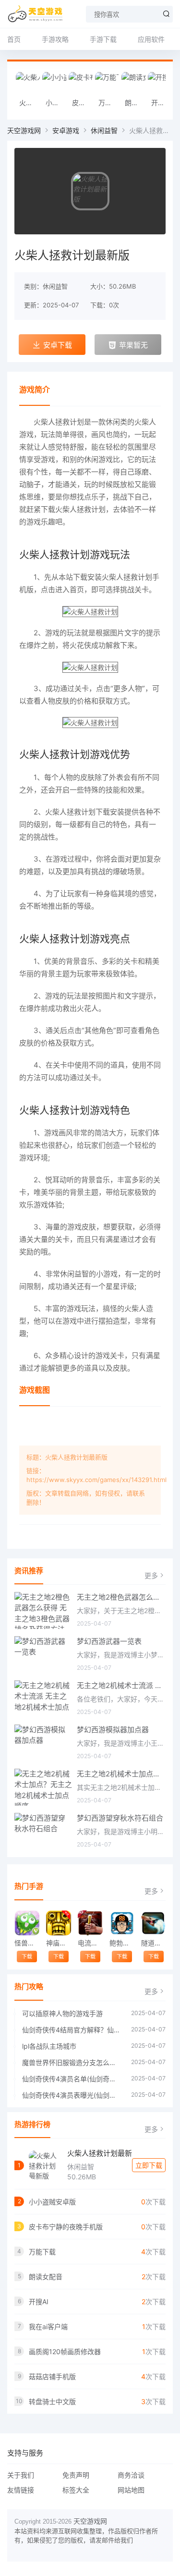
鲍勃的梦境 (122, 1943)
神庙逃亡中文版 (58, 1943)
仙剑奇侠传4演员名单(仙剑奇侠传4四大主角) (72, 2079)
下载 (27, 1956)
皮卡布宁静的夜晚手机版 (83, 103)
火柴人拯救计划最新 (100, 2153)
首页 (14, 39)
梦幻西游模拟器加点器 (113, 1730)
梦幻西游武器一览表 (109, 1641)
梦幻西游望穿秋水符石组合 (120, 1818)
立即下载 (149, 2165)
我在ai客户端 (48, 2327)
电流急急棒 (90, 1943)
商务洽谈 (131, 2475)
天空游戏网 (24, 130)
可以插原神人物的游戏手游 (62, 2013)
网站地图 (131, 2490)
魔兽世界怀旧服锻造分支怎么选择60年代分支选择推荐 (72, 2062)
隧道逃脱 (153, 1943)
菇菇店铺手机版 (52, 2376)
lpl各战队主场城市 (49, 2046)
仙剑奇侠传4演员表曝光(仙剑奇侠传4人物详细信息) (72, 2095)
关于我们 (21, 2475)
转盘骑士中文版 (52, 2401)
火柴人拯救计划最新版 (30, 103)
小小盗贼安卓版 (56, 103)
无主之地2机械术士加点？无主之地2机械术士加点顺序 (121, 1774)
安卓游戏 (66, 130)
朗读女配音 (136, 103)
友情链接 (21, 2490)
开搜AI (161, 103)
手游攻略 (55, 39)
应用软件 (151, 39)
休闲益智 (104, 130)
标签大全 (76, 2490)
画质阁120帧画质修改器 (65, 2351)
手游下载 (103, 39)
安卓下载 (58, 345)
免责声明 (76, 2475)
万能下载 (109, 103)
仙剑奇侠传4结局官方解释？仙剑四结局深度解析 (72, 2030)
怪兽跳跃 (27, 1943)
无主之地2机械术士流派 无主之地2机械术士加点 (121, 1685)
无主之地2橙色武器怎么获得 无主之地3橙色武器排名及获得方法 (121, 1597)
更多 (151, 1575)
